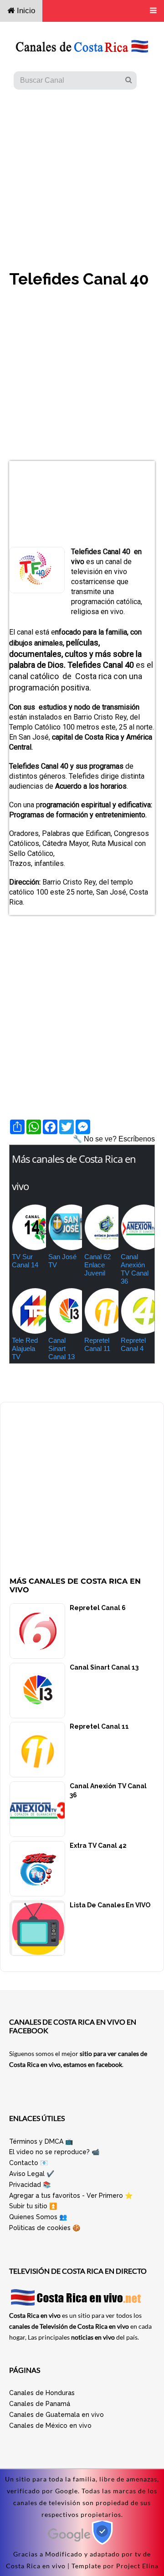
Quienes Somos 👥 (38, 2217)
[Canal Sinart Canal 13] (64, 1311)
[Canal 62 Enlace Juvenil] (100, 1227)
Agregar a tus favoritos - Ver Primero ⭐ (71, 2196)
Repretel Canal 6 (98, 1608)
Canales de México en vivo (50, 2426)
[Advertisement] (82, 171)
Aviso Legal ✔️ (32, 2174)
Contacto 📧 (28, 2163)
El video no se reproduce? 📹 (54, 2152)
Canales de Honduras (42, 2393)
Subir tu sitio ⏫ (33, 2206)
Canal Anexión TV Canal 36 (135, 1269)
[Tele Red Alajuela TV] (28, 1311)
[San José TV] (64, 1227)
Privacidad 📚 (30, 2185)
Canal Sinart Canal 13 (61, 1348)
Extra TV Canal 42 (98, 1846)
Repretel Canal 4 (133, 1344)
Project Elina (137, 2566)
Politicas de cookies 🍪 (45, 2228)
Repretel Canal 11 (97, 1344)
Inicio (25, 11)
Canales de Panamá (40, 2404)
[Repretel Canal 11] (100, 1311)
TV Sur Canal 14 (25, 1261)
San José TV (62, 1261)
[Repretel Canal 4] (137, 1311)
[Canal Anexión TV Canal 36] (137, 1227)
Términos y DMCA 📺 (41, 2141)
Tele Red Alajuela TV (25, 1348)
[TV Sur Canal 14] (28, 1227)
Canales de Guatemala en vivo (56, 2415)
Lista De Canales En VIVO (110, 1905)
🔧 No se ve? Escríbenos (114, 1139)
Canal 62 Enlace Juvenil (97, 1265)
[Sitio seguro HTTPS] (82, 2542)
